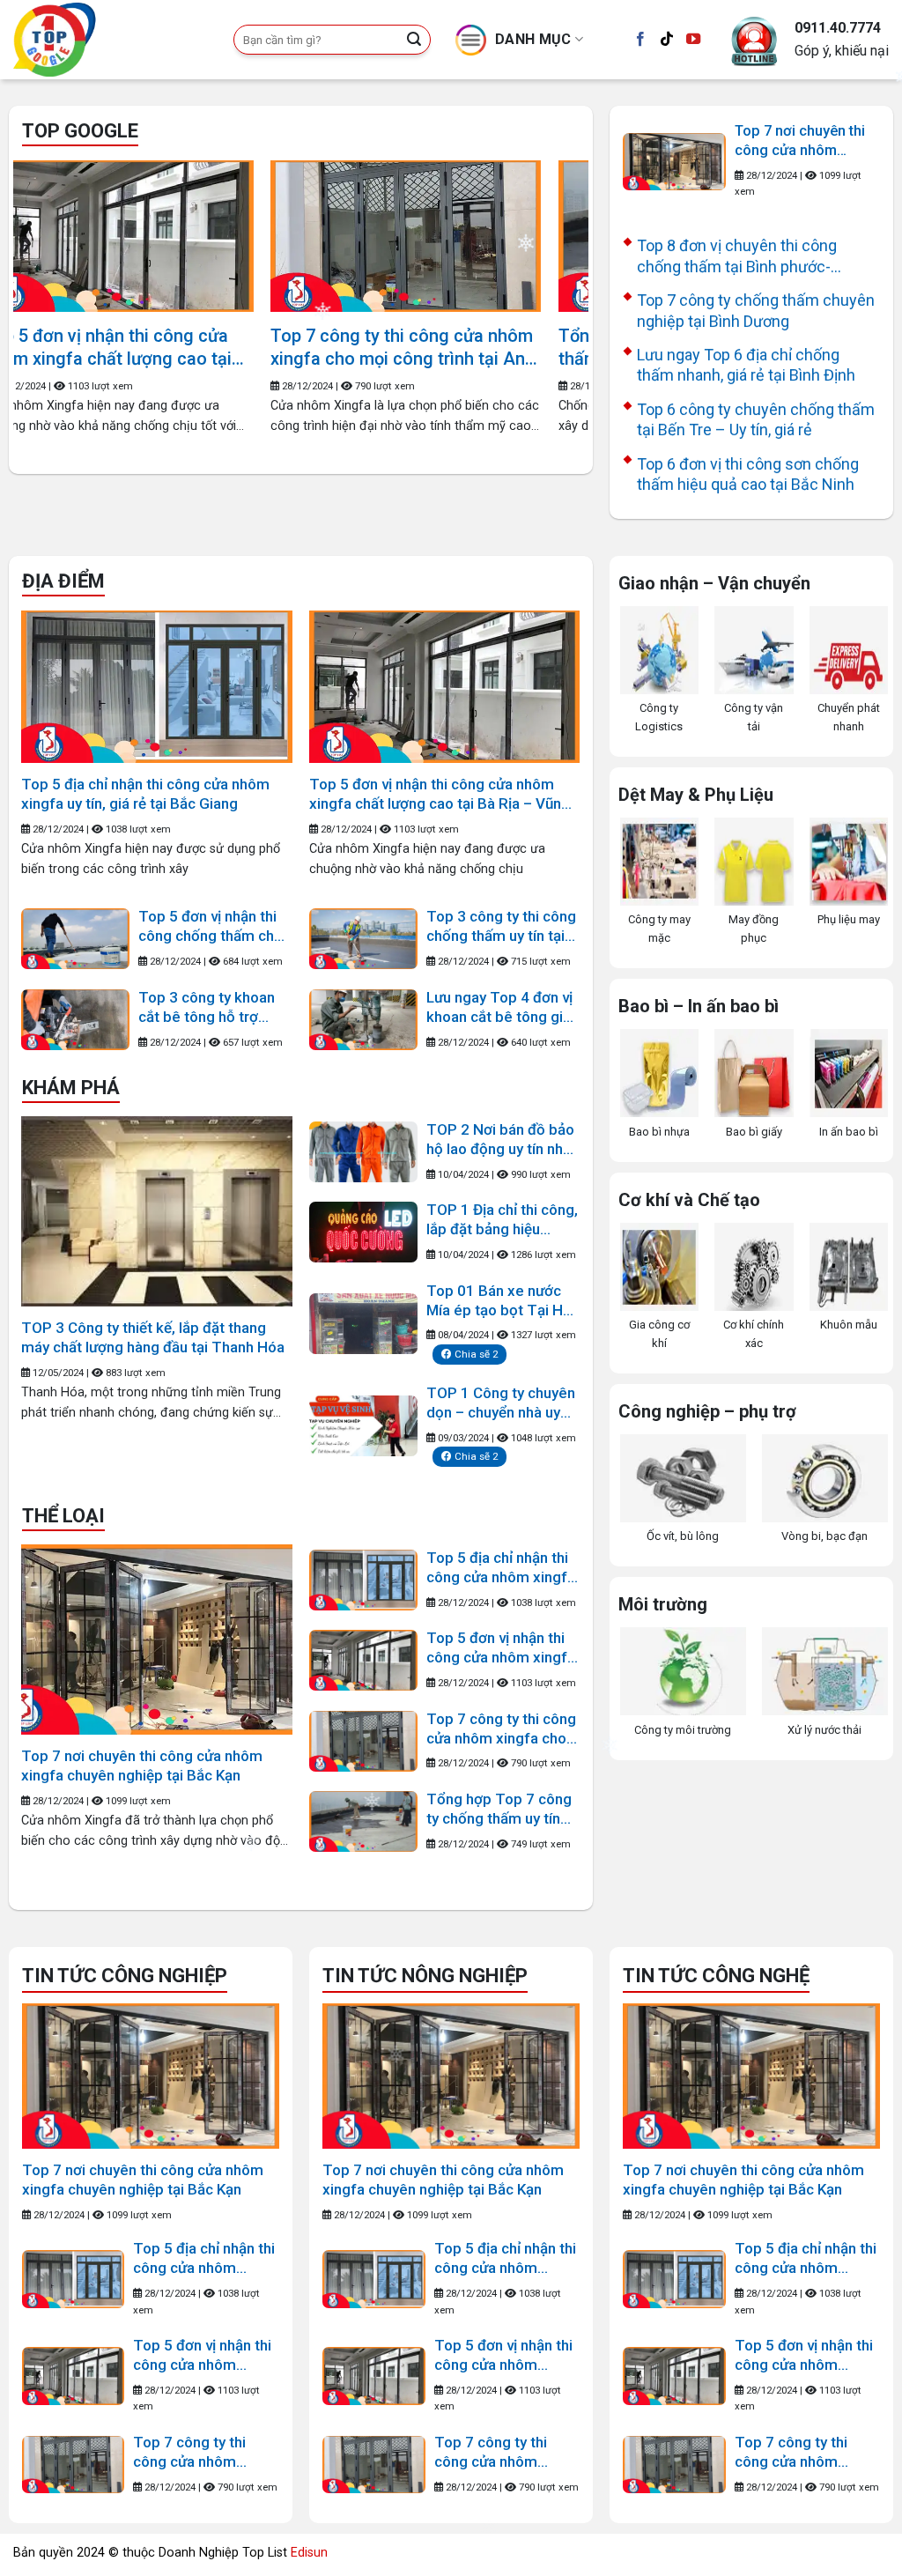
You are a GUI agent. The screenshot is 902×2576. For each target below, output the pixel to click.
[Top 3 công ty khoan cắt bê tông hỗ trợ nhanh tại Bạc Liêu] (75, 1020)
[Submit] (415, 40)
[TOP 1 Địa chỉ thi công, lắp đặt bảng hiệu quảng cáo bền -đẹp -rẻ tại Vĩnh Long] (363, 1232)
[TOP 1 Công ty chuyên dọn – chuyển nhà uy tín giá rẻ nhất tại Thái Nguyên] (363, 1426)
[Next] (555, 282)
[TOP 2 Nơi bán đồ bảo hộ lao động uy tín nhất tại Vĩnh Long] (363, 1152)
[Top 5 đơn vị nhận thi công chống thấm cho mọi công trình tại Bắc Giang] (75, 939)
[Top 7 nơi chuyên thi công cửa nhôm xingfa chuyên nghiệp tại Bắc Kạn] (674, 162)
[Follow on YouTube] (693, 40)
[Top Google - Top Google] (110, 40)
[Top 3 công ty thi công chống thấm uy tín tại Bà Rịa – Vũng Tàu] (363, 939)
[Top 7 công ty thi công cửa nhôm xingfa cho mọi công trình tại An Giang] (363, 1741)
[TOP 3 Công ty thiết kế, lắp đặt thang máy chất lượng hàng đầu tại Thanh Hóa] (157, 1211)
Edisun (309, 2553)
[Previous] (47, 282)
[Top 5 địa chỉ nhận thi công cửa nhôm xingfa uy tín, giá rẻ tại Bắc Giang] (156, 687)
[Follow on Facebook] (640, 40)
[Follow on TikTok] (667, 40)
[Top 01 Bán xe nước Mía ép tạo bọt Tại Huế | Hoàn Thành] (363, 1324)
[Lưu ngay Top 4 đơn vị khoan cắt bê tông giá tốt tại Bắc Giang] (363, 1020)
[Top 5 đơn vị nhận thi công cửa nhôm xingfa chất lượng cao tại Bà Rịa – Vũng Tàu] (444, 687)
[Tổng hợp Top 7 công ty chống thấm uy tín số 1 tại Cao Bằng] (164, 237)
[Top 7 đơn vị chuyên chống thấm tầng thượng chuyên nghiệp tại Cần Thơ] (452, 237)
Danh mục (533, 39)
